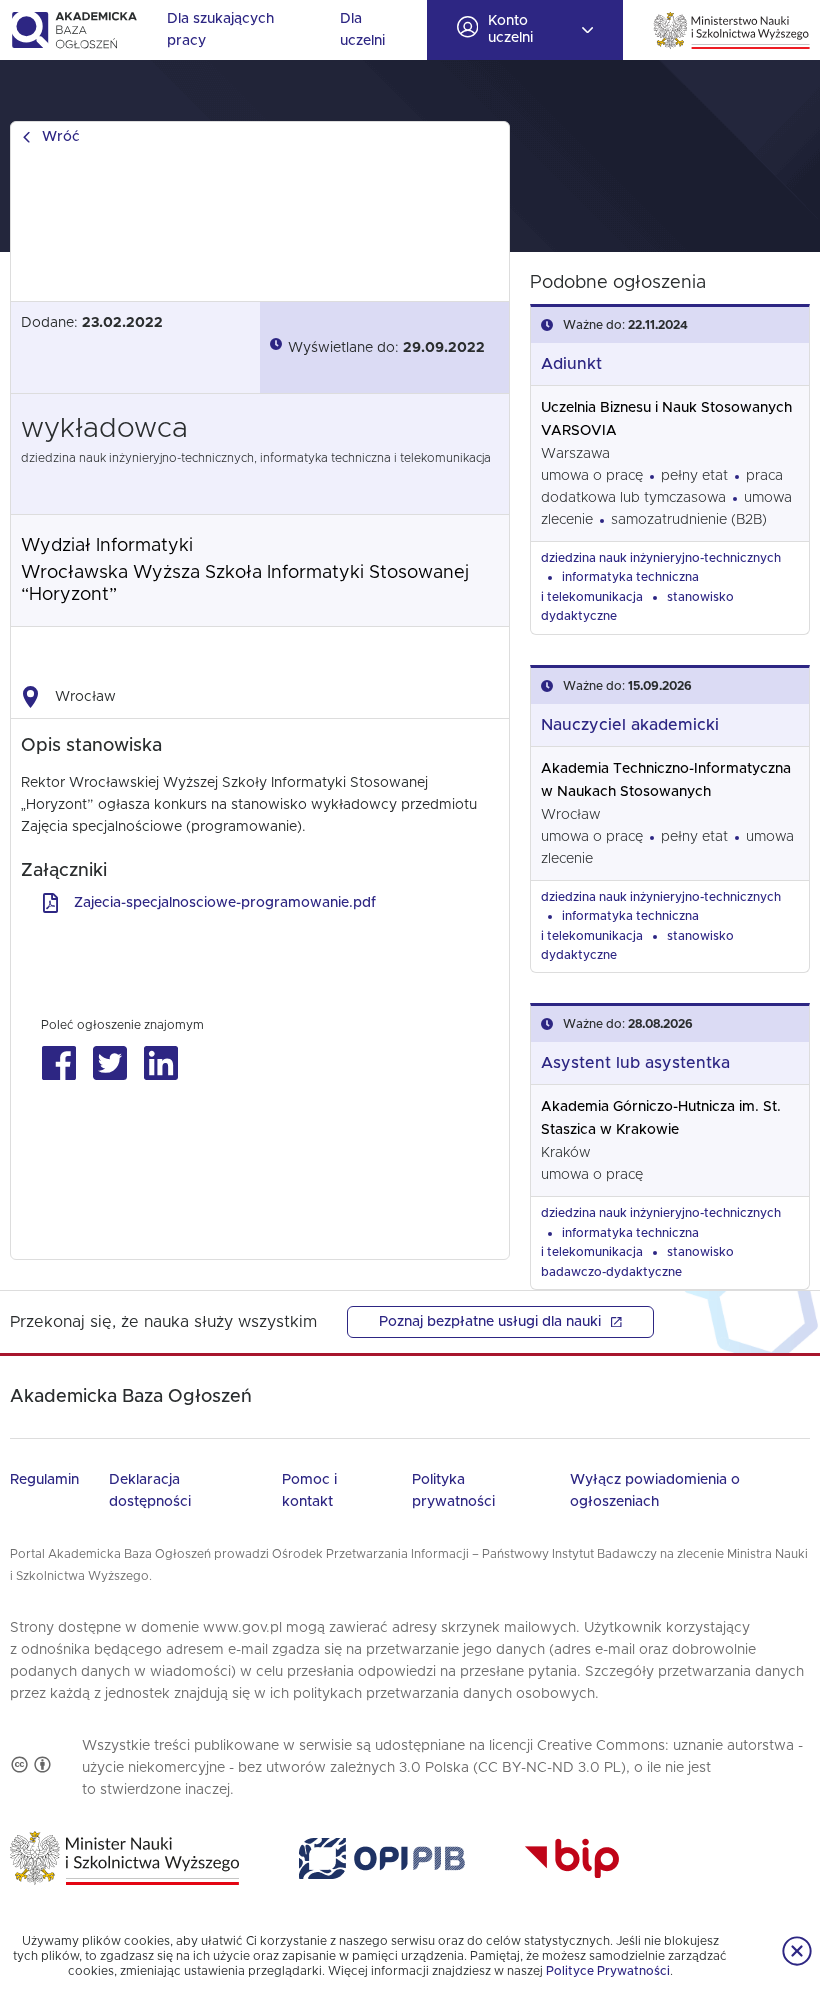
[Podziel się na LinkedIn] (160, 1063)
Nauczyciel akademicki (630, 725)
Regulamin (44, 1480)
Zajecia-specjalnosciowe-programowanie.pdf (225, 903)
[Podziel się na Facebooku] (58, 1063)
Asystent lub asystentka (635, 1063)
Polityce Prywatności (608, 1971)
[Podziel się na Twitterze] (109, 1063)
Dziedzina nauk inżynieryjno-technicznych (661, 558)
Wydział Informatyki (107, 546)
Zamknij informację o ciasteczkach (797, 1951)
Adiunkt (571, 364)
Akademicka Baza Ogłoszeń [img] (73, 30)
